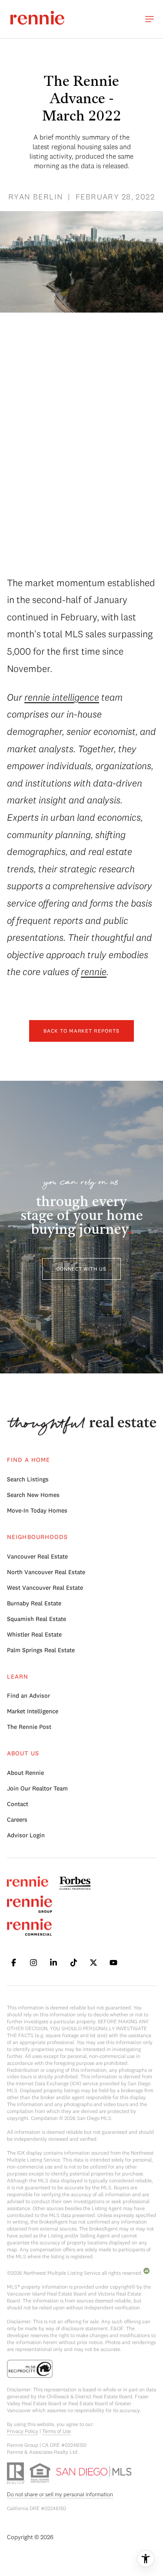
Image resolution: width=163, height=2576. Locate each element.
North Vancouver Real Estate (46, 1572)
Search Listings (28, 1479)
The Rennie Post (29, 1727)
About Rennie (25, 1773)
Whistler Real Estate (34, 1634)
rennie (94, 972)
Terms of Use (57, 2431)
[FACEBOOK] (13, 1963)
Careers (17, 1820)
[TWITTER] (93, 1963)
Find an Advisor (28, 1696)
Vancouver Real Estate (37, 1556)
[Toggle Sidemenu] (150, 19)
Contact (18, 1804)
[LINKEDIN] (53, 1963)
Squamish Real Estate (37, 1619)
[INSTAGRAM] (33, 1963)
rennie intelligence (62, 697)
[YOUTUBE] (113, 1963)
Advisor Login (26, 1835)
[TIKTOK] (73, 1963)
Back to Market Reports (81, 1031)
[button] (81, 1269)
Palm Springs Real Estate (41, 1650)
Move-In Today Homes (37, 1510)
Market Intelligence (33, 1711)
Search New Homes (33, 1495)
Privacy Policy (23, 2431)
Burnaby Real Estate (34, 1603)
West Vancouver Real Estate (45, 1588)
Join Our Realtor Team (37, 1788)
